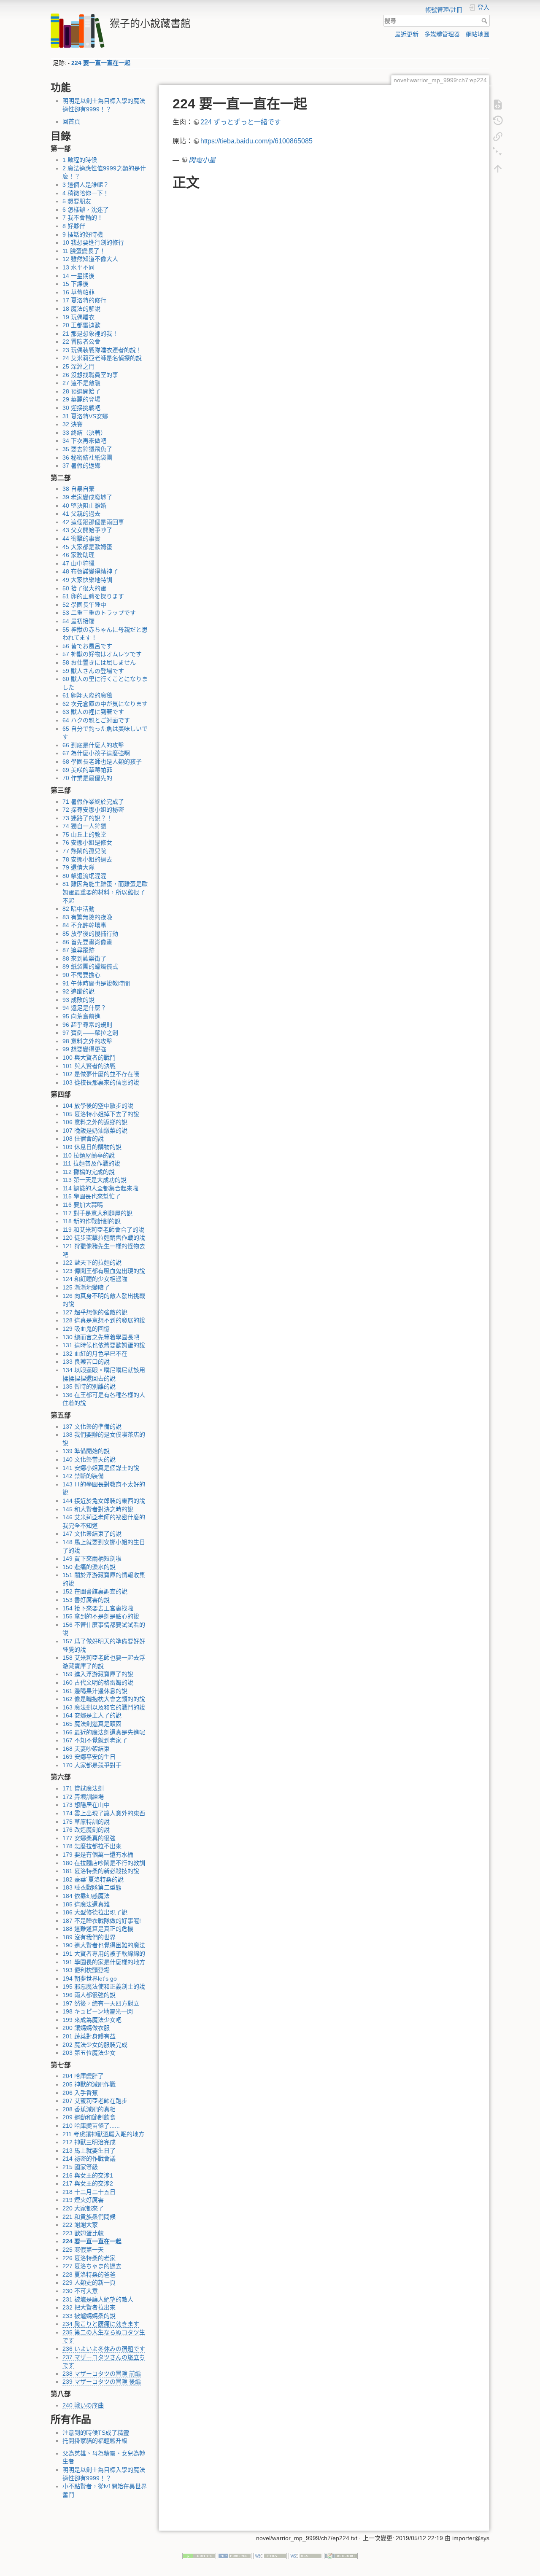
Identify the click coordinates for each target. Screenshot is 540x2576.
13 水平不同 (78, 267)
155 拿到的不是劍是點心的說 (101, 1616)
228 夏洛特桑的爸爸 (89, 2275)
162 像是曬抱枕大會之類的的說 (104, 1699)
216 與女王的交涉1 (88, 2175)
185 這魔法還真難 (86, 1904)
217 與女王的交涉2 (88, 2183)
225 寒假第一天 (83, 2250)
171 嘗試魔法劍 (83, 1788)
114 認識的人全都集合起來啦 (100, 1188)
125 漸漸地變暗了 (86, 1287)
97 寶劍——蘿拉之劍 (90, 1033)
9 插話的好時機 (83, 234)
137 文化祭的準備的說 (92, 1427)
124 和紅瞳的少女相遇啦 (95, 1279)
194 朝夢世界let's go (90, 1978)
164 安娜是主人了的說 (92, 1715)
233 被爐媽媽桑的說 (89, 2316)
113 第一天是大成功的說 (94, 1180)
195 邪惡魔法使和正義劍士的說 (104, 1987)
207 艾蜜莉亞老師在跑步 (95, 2101)
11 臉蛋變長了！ (84, 251)
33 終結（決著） (84, 433)
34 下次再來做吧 (84, 441)
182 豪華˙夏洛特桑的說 (93, 1879)
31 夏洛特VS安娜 (85, 416)
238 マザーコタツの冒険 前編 (102, 2374)
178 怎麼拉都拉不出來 (92, 1846)
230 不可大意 (80, 2291)
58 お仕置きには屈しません (99, 662)
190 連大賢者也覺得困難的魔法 (104, 1945)
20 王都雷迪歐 (81, 325)
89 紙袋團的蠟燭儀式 (90, 966)
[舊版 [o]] (498, 120)
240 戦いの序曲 (83, 2405)
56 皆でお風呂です (87, 646)
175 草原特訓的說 (86, 1822)
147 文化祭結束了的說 (92, 1534)
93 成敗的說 (78, 1000)
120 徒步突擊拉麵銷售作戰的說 (104, 1238)
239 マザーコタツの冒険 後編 (102, 2382)
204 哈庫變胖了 (83, 2076)
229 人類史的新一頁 (89, 2283)
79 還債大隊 (78, 867)
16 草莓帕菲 (78, 292)
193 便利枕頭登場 (86, 1970)
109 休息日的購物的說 (92, 1147)
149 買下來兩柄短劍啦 (92, 1559)
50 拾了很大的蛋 (84, 588)
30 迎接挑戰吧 (81, 408)
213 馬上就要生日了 (89, 2151)
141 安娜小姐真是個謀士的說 (101, 1468)
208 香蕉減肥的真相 (89, 2109)
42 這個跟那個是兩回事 (93, 522)
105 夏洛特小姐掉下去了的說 (101, 1114)
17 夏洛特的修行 (84, 300)
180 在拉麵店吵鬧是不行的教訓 (104, 1863)
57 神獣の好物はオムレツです (102, 654)
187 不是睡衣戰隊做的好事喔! (102, 1921)
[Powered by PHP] (235, 2555)
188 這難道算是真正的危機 (98, 1929)
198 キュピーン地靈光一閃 (98, 2011)
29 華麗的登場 (81, 399)
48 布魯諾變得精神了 (90, 571)
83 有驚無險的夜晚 (87, 917)
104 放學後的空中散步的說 (98, 1106)
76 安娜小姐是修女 (87, 843)
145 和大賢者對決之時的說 (98, 1509)
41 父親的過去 (81, 514)
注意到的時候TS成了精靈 (96, 2433)
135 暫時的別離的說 (89, 1386)
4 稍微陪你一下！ (86, 193)
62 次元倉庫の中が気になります (105, 704)
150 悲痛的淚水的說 (89, 1567)
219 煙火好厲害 (83, 2200)
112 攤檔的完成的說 (89, 1172)
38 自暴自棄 (78, 489)
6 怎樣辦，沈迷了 (86, 210)
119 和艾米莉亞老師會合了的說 (103, 1230)
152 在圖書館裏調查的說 (95, 1591)
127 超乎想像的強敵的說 (95, 1312)
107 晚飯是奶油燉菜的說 (95, 1131)
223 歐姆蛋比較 (83, 2233)
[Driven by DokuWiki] (341, 2555)
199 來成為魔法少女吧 (92, 2020)
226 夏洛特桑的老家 (89, 2258)
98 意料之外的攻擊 (87, 1041)
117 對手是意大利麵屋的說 (97, 1213)
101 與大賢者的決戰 (89, 1066)
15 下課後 (76, 284)
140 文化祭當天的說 (89, 1459)
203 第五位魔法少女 (89, 2053)
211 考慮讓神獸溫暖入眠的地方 (103, 2134)
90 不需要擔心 (81, 975)
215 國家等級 (80, 2167)
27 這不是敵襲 (81, 383)
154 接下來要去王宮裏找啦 (98, 1608)
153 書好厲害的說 (86, 1600)
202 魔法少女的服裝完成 (95, 2045)
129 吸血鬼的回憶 (86, 1329)
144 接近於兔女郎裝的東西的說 (104, 1501)
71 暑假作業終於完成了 (93, 802)
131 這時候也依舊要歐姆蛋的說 (104, 1345)
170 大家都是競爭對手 (92, 1765)
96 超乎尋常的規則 (87, 1025)
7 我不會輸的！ (83, 218)
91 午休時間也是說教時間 (96, 983)
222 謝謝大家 (80, 2225)
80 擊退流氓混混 (84, 876)
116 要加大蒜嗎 (83, 1205)
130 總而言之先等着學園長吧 (101, 1337)
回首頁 (71, 121)
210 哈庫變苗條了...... (91, 2126)
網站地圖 (478, 34)
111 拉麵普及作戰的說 (91, 1163)
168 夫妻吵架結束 (86, 1749)
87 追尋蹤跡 (78, 950)
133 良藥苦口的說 (86, 1362)
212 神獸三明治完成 (89, 2142)
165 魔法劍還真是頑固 (92, 1724)
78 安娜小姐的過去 (87, 859)
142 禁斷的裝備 (83, 1476)
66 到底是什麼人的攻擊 (93, 745)
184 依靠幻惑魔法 (86, 1896)
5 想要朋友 (77, 201)
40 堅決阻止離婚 (84, 506)
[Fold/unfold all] (498, 152)
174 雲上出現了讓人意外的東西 (104, 1813)
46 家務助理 (78, 555)
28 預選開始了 (81, 391)
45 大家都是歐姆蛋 (87, 547)
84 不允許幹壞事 (84, 925)
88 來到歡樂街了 (84, 958)
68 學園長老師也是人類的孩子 (102, 762)
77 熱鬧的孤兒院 (84, 851)
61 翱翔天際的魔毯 (87, 695)
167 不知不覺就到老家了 (95, 1740)
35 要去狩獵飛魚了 (87, 449)
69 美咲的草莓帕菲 (87, 770)
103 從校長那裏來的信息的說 (101, 1082)
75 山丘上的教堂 (84, 834)
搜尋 (485, 21)
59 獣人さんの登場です (93, 671)
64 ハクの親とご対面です (96, 720)
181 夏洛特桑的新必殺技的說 (101, 1871)
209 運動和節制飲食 (89, 2117)
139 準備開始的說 (86, 1451)
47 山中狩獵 (78, 563)
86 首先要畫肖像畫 (87, 942)
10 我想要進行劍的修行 (93, 242)
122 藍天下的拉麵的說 (92, 1262)
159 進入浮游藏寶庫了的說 (98, 1674)
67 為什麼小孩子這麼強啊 (96, 753)
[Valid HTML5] (270, 2555)
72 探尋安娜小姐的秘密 (93, 810)
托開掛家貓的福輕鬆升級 (95, 2441)
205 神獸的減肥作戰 (89, 2084)
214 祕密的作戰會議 (89, 2159)
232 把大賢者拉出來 (89, 2307)
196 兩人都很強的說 (89, 1995)
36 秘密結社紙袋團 (87, 458)
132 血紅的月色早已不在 (95, 1354)
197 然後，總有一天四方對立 (101, 2003)
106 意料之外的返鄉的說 (95, 1122)
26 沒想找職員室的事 (90, 375)
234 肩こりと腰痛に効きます (101, 2324)
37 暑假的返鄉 (81, 466)
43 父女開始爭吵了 (87, 530)
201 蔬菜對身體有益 (89, 2036)
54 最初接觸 (78, 621)
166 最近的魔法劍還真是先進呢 (104, 1732)
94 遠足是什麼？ (84, 1008)
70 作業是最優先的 (87, 778)
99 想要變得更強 (84, 1049)
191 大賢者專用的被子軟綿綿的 (104, 1954)
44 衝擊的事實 (81, 538)
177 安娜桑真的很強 (89, 1838)
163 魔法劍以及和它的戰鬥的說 (104, 1707)
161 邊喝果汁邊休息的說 (95, 1691)
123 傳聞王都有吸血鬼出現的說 (104, 1271)
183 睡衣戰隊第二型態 (92, 1887)
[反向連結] (498, 136)
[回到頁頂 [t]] (498, 168)
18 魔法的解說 (81, 309)
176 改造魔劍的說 (86, 1830)
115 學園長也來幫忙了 (92, 1196)
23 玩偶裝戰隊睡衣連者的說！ (102, 350)
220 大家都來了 (83, 2208)
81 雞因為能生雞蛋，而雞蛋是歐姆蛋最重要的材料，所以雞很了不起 (105, 892)
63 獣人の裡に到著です (93, 712)
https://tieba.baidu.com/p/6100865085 (256, 141)
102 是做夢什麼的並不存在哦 (101, 1074)
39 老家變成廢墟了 (87, 497)
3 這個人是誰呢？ (86, 185)
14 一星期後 (78, 276)
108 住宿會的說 (83, 1139)
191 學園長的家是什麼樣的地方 (104, 1962)
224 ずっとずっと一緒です (241, 122)
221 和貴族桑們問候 (89, 2217)
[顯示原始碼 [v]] (498, 104)
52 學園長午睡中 (84, 605)
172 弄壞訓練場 (83, 1797)
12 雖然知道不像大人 (90, 259)
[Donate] (199, 2555)
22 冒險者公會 (81, 342)
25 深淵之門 (78, 366)
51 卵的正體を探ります (93, 596)
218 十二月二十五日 (89, 2192)
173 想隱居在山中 (86, 1805)
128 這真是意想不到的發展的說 (104, 1320)
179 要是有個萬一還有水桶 (98, 1855)
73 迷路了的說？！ (87, 818)
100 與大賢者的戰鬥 (89, 1058)
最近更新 (407, 34)
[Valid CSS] (305, 2555)
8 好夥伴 (74, 226)
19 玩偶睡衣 (78, 317)
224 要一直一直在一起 (101, 63)
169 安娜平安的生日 (89, 1757)
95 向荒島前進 (81, 1016)
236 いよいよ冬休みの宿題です (104, 2349)
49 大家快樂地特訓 (87, 580)
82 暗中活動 (78, 909)
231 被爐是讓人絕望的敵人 (98, 2299)
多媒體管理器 (442, 34)
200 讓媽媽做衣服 (86, 2028)
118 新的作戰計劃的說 (92, 1221)
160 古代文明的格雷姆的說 (98, 1682)
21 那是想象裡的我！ (90, 334)
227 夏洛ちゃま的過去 (92, 2266)
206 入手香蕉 (80, 2093)
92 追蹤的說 (78, 991)
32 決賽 (73, 424)
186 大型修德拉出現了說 (95, 1912)
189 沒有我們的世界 (89, 1937)
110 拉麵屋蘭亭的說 (89, 1155)
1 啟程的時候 (80, 160)
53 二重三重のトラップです (99, 613)
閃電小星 (202, 160)
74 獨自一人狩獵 (84, 826)
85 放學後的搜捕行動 (90, 934)
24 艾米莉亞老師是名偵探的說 (102, 358)
